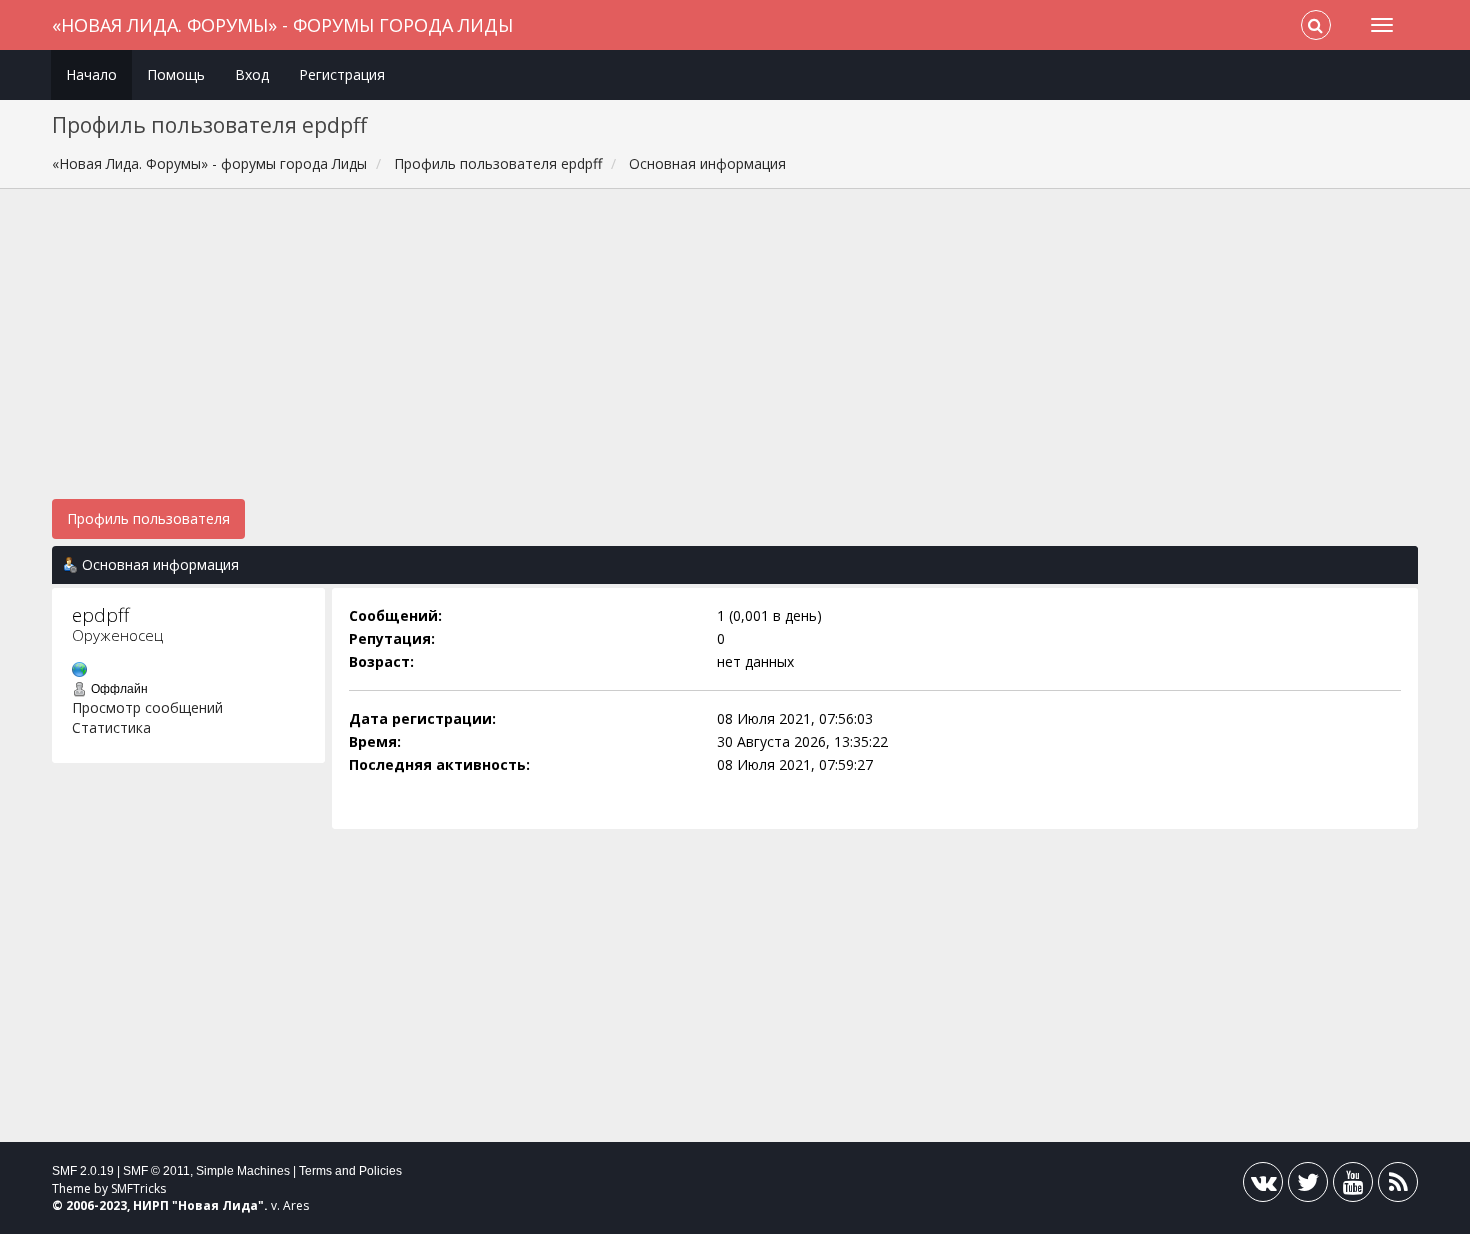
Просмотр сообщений (147, 707)
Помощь (176, 74)
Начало (91, 74)
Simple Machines (243, 1171)
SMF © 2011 (156, 1171)
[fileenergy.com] (80, 667)
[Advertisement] (735, 354)
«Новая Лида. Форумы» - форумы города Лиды (282, 25)
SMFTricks (138, 1188)
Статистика (111, 727)
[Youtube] (1353, 1186)
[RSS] (1398, 1186)
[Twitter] (1308, 1186)
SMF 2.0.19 (83, 1171)
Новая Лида (218, 1205)
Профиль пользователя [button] (148, 518)
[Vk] (1263, 1186)
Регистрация (342, 74)
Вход (252, 74)
